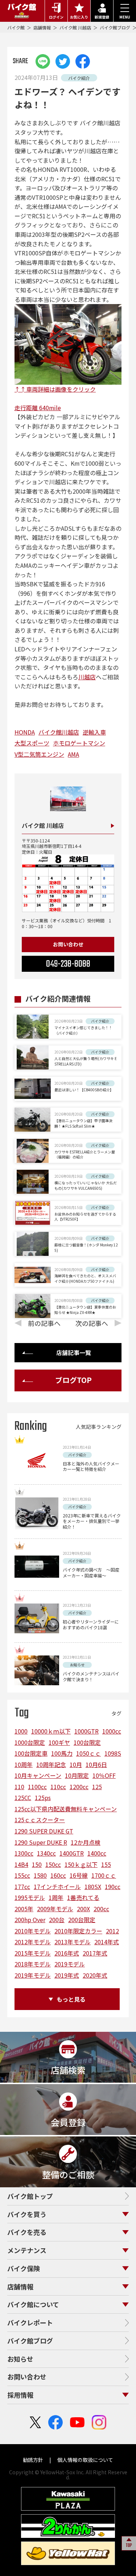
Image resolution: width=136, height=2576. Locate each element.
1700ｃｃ (104, 1875)
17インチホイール (57, 1886)
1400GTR (72, 1853)
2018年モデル (33, 1964)
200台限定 (82, 1920)
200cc (101, 1909)
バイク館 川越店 (76, 27)
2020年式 (95, 1975)
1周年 (56, 1897)
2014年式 (107, 1942)
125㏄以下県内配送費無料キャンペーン (66, 1809)
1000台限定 (30, 1742)
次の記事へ (92, 1323)
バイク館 (17, 27)
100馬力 (62, 1753)
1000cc (112, 1731)
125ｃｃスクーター (40, 1820)
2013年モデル (73, 1942)
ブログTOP (73, 1380)
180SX (93, 1886)
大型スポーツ (32, 743)
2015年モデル (33, 1953)
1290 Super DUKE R (41, 1842)
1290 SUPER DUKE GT (44, 1831)
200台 (57, 1920)
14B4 (21, 1864)
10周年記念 (51, 1764)
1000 (21, 1731)
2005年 (24, 1909)
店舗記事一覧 (74, 1352)
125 (97, 1787)
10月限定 (77, 1775)
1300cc (24, 1853)
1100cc (37, 1787)
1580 (40, 1875)
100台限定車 (31, 1753)
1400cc (97, 1853)
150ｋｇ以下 (81, 1864)
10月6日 (96, 1764)
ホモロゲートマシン (79, 743)
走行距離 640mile (38, 408)
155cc (22, 1875)
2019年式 (67, 1975)
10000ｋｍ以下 (51, 1731)
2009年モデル (55, 1909)
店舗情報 (43, 27)
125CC (23, 1797)
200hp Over (30, 1920)
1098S (113, 1753)
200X (83, 1909)
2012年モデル (33, 1942)
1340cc (46, 1853)
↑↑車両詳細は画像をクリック (55, 389)
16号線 (79, 1875)
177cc (22, 1886)
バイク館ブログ (116, 27)
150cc (53, 1864)
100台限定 (87, 1742)
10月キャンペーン (38, 1775)
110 (19, 1787)
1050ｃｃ (88, 1753)
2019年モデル (33, 1975)
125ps (43, 1797)
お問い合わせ (68, 944)
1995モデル (30, 1897)
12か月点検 (86, 1842)
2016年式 (67, 1953)
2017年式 (95, 1953)
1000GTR (86, 1731)
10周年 (24, 1764)
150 (37, 1864)
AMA (73, 754)
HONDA (25, 732)
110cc (58, 1787)
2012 (112, 1931)
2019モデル (70, 1964)
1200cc (79, 1787)
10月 (76, 1764)
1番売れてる (83, 1897)
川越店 (87, 677)
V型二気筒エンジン (39, 754)
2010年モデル (33, 1931)
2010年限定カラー (78, 1931)
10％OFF (104, 1775)
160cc (58, 1875)
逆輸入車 (94, 732)
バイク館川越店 (59, 732)
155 (106, 1864)
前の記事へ (44, 1323)
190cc (113, 1886)
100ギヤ (59, 1742)
